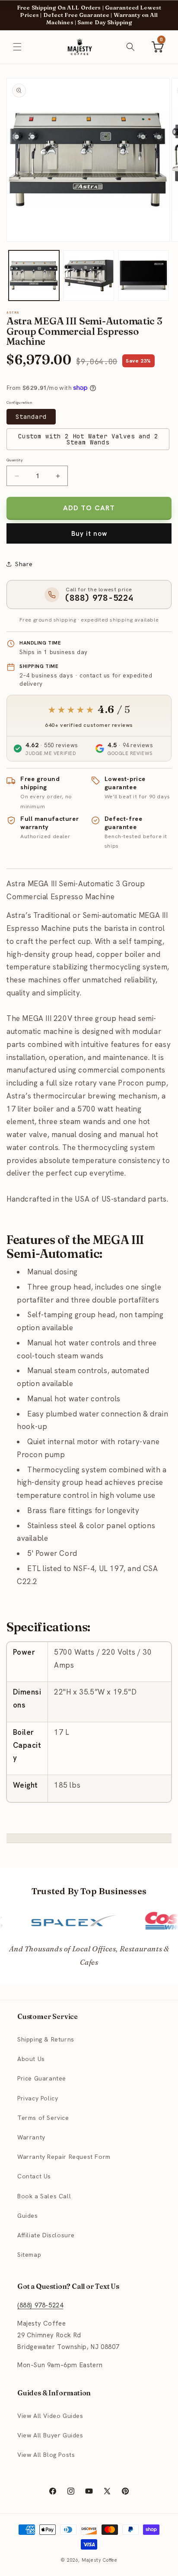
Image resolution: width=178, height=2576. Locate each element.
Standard (31, 417)
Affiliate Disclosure (46, 2235)
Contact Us (34, 2176)
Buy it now (89, 534)
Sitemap (29, 2255)
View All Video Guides (50, 2416)
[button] (17, 47)
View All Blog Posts (46, 2455)
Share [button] (24, 564)
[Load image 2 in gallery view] (89, 276)
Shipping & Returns (46, 2039)
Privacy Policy (38, 2098)
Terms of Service (43, 2118)
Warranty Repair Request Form (64, 2157)
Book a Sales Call (44, 2196)
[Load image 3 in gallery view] (144, 276)
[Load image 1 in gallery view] (34, 276)
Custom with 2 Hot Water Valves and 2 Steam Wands (88, 439)
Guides (28, 2216)
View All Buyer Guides (50, 2435)
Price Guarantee (42, 2078)
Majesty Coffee (100, 2560)
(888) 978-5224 (40, 2305)
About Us (31, 2059)
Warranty (31, 2137)
